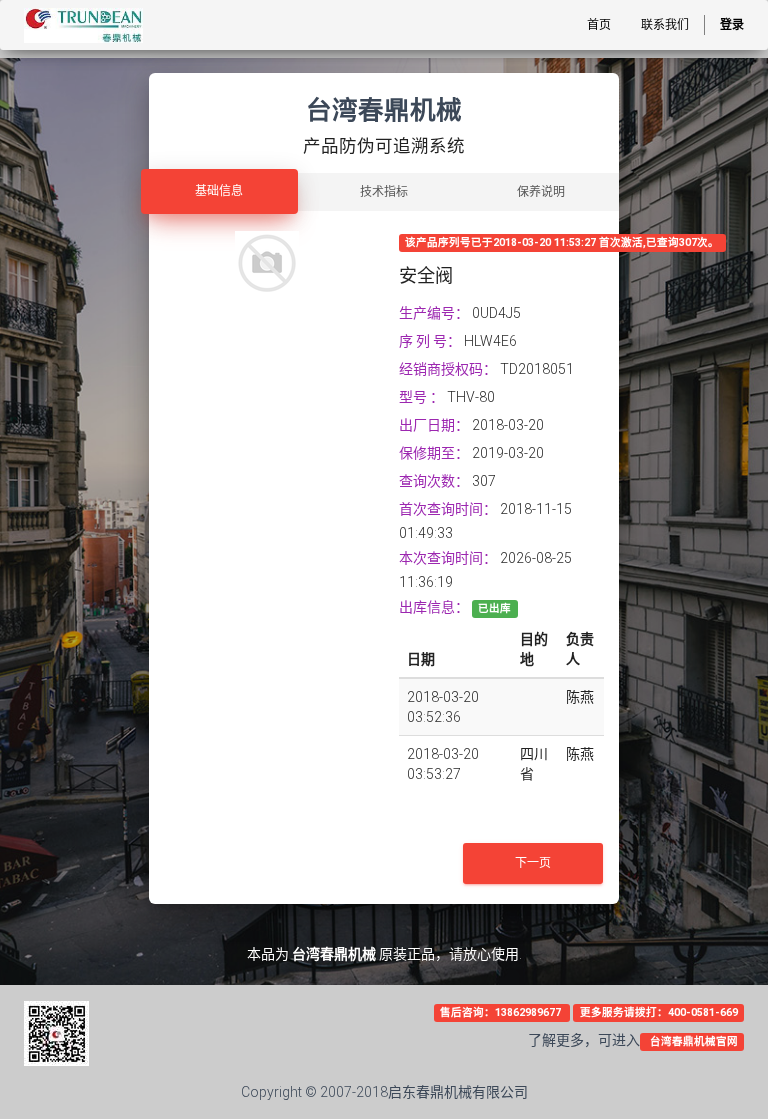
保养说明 (541, 192)
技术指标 (384, 192)
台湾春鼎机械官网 (692, 1041)
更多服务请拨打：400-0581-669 (659, 1012)
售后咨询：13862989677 (502, 1012)
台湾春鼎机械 (334, 954)
